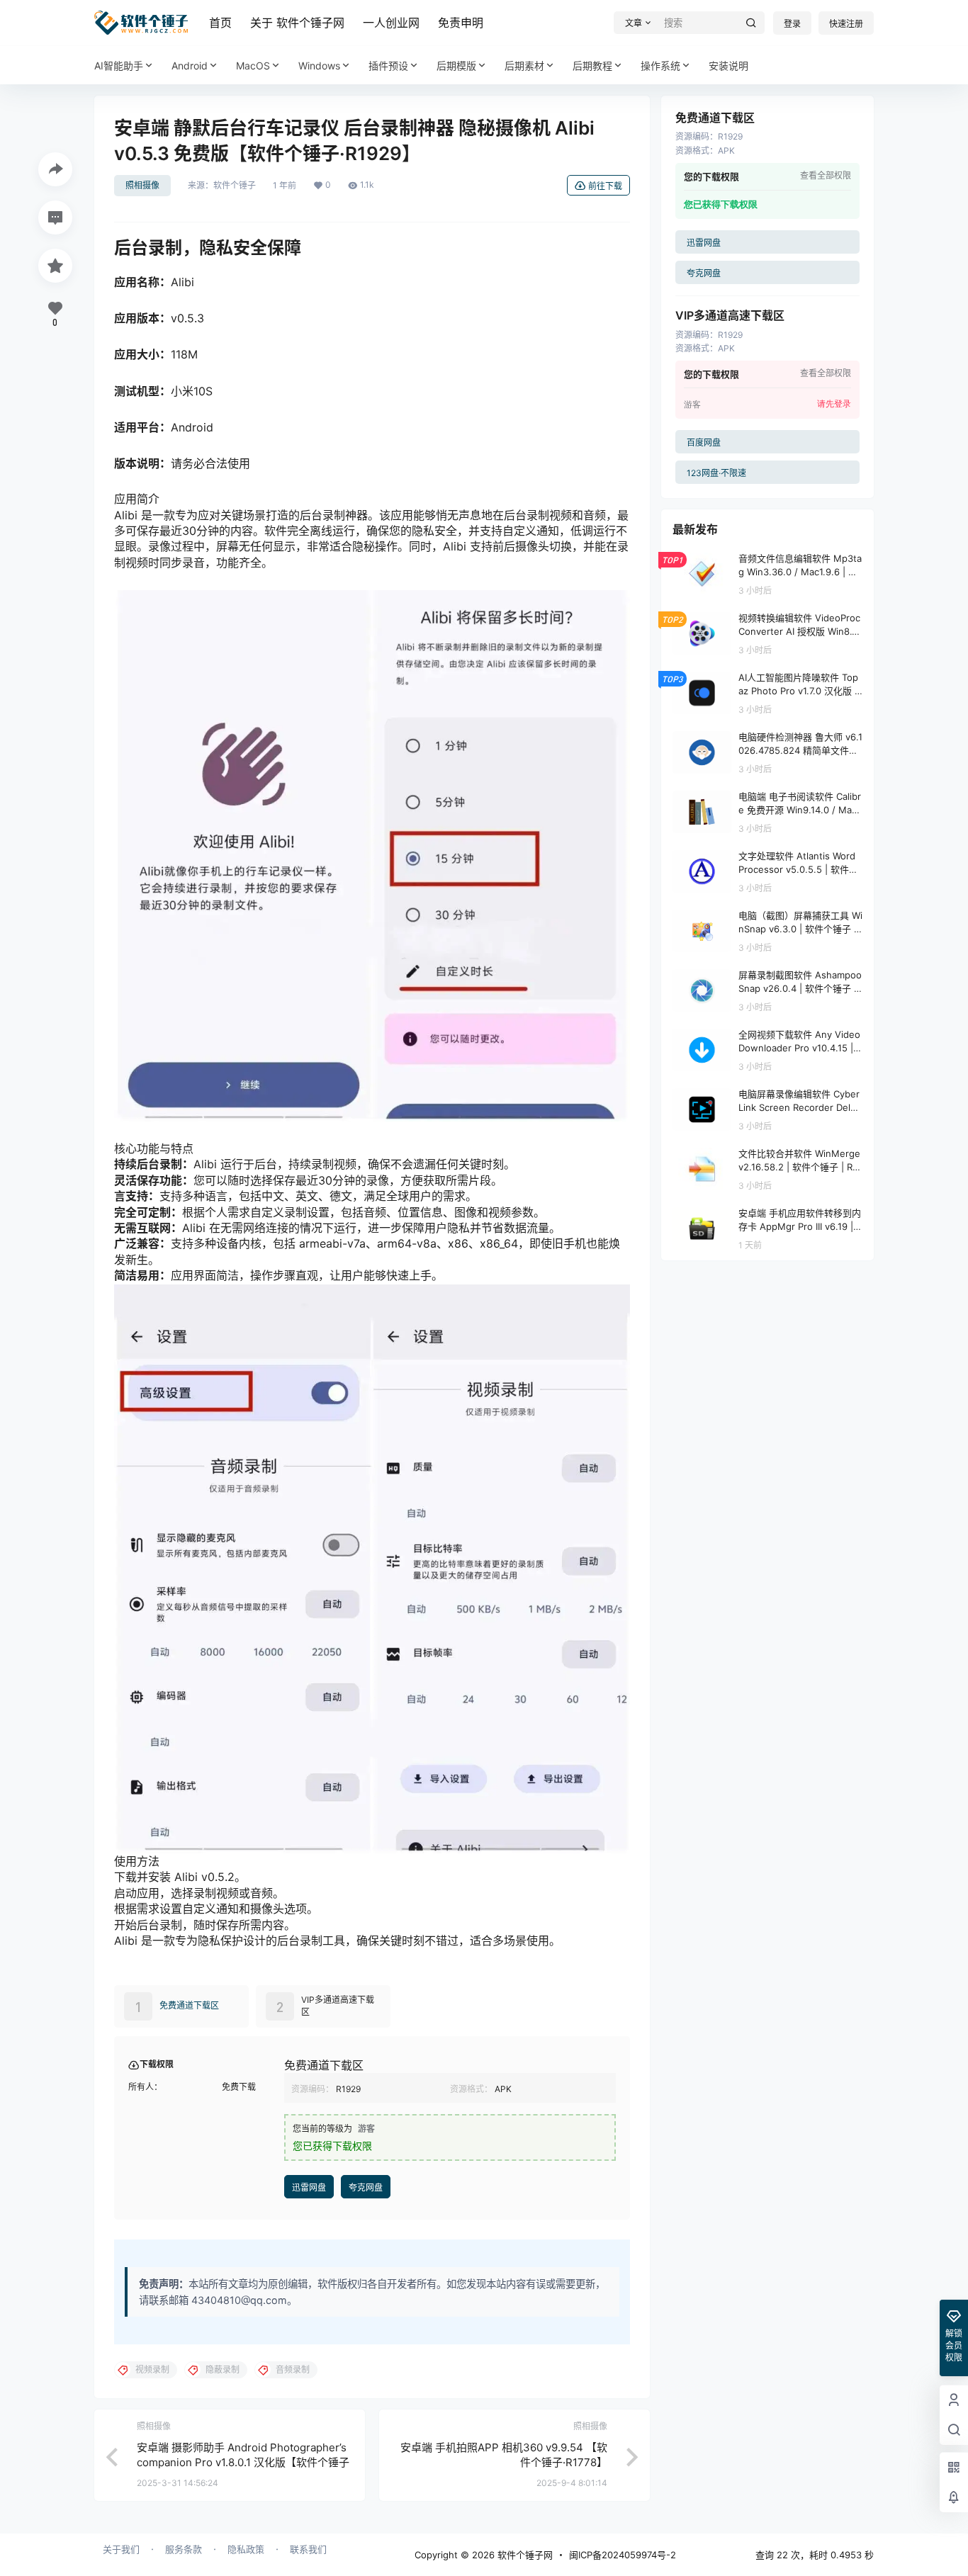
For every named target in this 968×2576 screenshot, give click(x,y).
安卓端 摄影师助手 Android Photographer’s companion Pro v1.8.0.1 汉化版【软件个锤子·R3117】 (243, 2462)
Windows (319, 66)
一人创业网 (391, 23)
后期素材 (524, 66)
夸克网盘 (366, 2187)
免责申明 (461, 23)
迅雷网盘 (309, 2187)
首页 (220, 23)
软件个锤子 (235, 186)
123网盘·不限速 (716, 473)
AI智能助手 (119, 66)
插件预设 (388, 66)
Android (190, 66)
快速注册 (846, 24)
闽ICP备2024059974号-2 (623, 2555)
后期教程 (592, 66)
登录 (792, 24)
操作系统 (660, 66)
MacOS (253, 66)
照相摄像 (142, 185)
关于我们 (121, 2549)
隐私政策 (246, 2549)
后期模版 (456, 66)
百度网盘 (704, 442)
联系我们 (308, 2549)
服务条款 (184, 2549)
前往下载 (605, 186)
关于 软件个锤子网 (297, 23)
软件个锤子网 (524, 2555)
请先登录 (834, 404)
